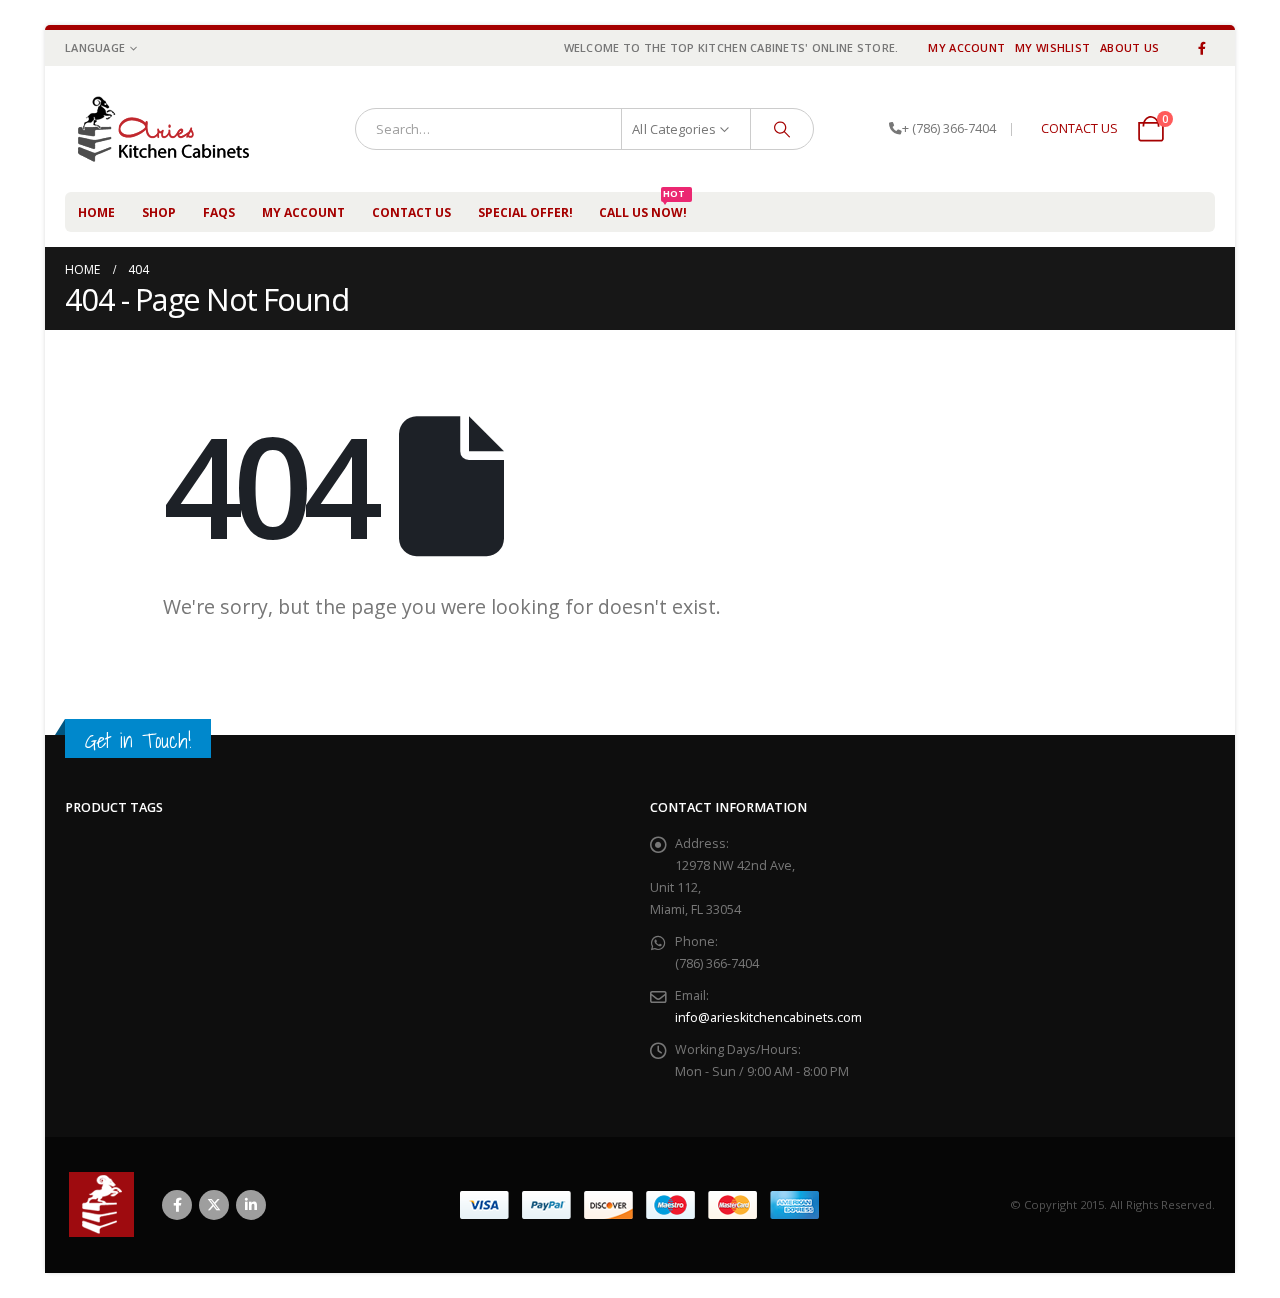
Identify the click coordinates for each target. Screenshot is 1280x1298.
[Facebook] (1202, 48)
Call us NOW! (643, 206)
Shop (159, 212)
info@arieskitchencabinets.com (768, 1017)
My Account (966, 47)
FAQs (219, 212)
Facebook (177, 1205)
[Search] (782, 129)
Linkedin (251, 1205)
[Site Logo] (173, 129)
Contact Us (411, 212)
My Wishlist (1052, 47)
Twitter (214, 1205)
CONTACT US (1079, 128)
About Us (1129, 47)
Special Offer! (525, 212)
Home (96, 212)
